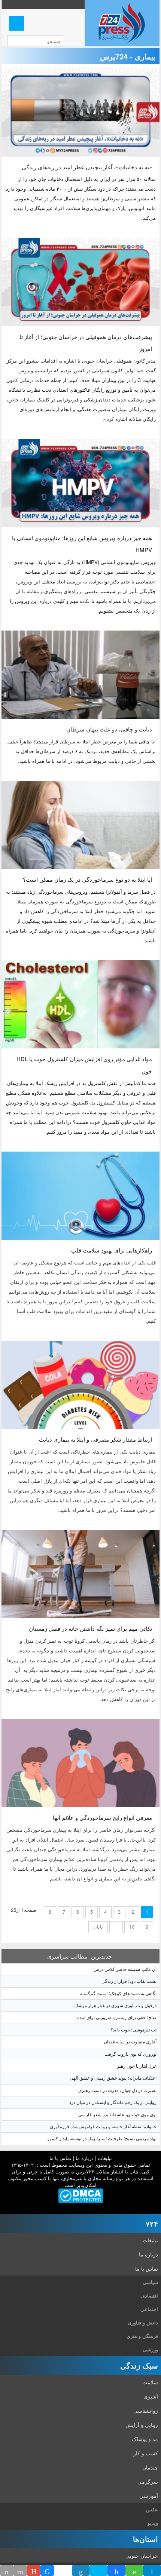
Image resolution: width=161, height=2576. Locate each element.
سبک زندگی (139, 2365)
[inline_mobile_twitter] (98, 2570)
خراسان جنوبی (142, 2555)
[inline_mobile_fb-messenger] (47, 2570)
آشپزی (151, 2396)
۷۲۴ (152, 2223)
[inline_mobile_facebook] (116, 2570)
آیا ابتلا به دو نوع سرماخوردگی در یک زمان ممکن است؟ (87, 879)
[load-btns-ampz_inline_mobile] (63, 2570)
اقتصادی (150, 2295)
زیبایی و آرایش (142, 2425)
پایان (98, 1927)
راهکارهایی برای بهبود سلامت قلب (112, 1250)
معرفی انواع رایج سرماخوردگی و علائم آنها (102, 1817)
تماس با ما (60, 2158)
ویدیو (153, 2523)
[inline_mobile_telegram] (152, 2570)
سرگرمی (148, 2481)
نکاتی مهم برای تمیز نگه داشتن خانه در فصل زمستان (90, 1628)
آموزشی (149, 2496)
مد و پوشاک (145, 2439)
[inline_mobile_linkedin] (81, 2570)
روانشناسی (146, 2410)
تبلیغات (105, 2158)
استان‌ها (145, 2539)
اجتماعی (149, 2309)
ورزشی (151, 2349)
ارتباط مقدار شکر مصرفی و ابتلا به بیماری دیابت (95, 1439)
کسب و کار (146, 2453)
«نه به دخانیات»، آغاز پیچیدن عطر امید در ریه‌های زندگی (87, 167)
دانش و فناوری (143, 2322)
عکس (152, 2509)
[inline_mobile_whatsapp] (134, 2570)
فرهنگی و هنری (142, 2336)
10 (132, 1927)
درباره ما (85, 2158)
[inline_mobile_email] (20, 2570)
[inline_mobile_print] (7, 2570)
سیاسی (150, 2282)
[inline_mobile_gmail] (34, 2570)
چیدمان (150, 2467)
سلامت (150, 2382)
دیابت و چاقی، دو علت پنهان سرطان (109, 729)
